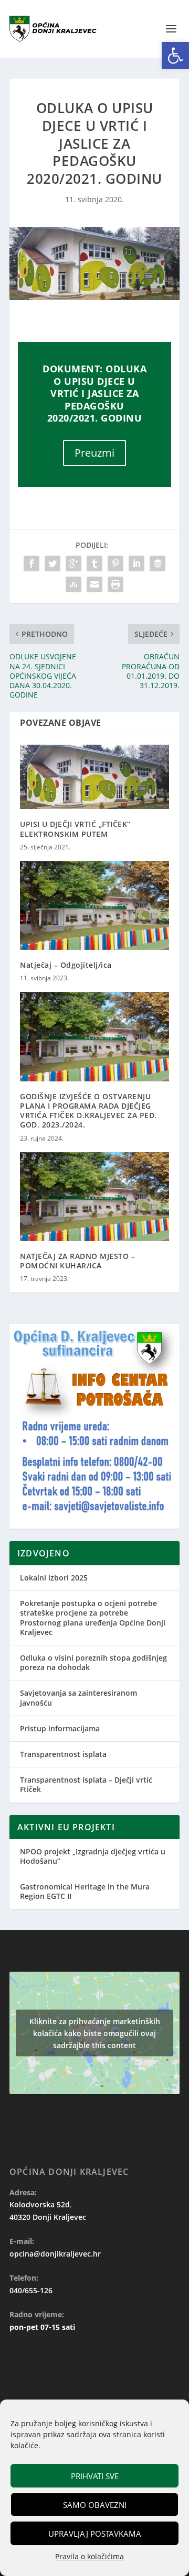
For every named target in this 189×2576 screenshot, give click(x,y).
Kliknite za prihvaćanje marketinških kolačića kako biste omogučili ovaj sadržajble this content (95, 2033)
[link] (175, 56)
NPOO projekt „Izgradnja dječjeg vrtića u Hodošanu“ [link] (93, 1856)
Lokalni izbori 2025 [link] (54, 1578)
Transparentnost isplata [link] (63, 1754)
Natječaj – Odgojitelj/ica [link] (66, 965)
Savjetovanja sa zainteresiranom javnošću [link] (78, 1698)
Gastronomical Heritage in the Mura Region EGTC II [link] (85, 1891)
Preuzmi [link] (94, 453)
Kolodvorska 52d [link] (40, 2204)
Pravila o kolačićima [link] (90, 2556)
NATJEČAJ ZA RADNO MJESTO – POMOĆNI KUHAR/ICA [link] (77, 1261)
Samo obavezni (95, 2505)
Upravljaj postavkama (95, 2534)
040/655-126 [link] (31, 2290)
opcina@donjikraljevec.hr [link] (55, 2254)
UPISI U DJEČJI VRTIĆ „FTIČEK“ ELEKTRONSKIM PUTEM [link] (75, 829)
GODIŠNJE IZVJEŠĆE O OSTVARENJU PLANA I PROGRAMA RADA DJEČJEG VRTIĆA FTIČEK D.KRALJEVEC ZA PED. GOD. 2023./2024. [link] (88, 1111)
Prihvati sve (95, 2476)
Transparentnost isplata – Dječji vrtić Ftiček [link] (86, 1784)
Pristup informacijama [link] (60, 1728)
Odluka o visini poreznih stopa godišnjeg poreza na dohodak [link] (93, 1662)
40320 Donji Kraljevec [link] (48, 2217)
